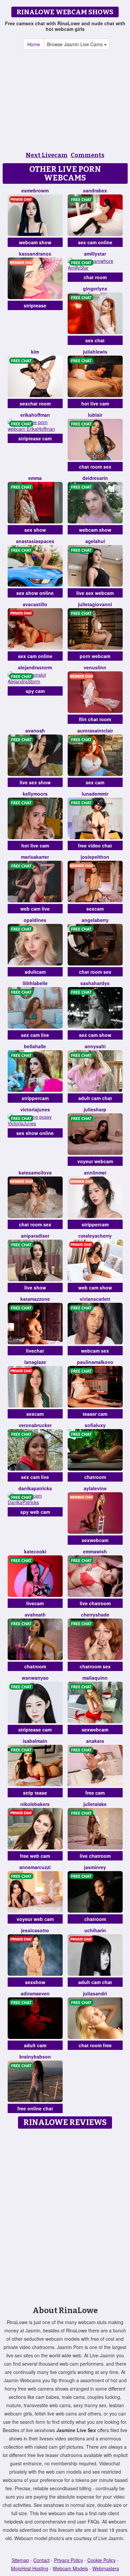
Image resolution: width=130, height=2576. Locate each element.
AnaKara (95, 1741)
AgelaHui (95, 541)
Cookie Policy (101, 2560)
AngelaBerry (95, 920)
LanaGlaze (35, 1362)
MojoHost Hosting (30, 2568)
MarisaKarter (35, 857)
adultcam (35, 972)
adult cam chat (95, 1098)
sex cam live (35, 1035)
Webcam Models (70, 2568)
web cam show (95, 1288)
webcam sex (95, 1351)
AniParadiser (35, 1236)
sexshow (35, 1982)
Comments (87, 155)
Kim (35, 352)
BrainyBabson (35, 2057)
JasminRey (95, 1867)
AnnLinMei (95, 1173)
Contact (41, 2560)
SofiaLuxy (95, 1425)
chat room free (95, 2045)
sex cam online (95, 242)
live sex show (35, 782)
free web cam (35, 1856)
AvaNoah (35, 730)
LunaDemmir (95, 794)
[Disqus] (65, 2215)
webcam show (35, 242)
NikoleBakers (35, 1804)
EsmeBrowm (35, 190)
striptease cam (35, 438)
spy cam (35, 691)
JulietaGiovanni (95, 604)
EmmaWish (95, 1551)
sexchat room (35, 403)
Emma (35, 478)
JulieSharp (95, 1109)
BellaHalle (35, 1046)
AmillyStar (95, 254)
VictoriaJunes (35, 1109)
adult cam (35, 2045)
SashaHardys (95, 983)
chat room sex (95, 467)
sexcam (95, 909)
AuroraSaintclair (95, 730)
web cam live (35, 909)
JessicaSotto (35, 1930)
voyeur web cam (35, 1919)
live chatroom (95, 1603)
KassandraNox (35, 254)
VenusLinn (95, 667)
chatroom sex (95, 1666)
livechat (35, 1351)
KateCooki (35, 1551)
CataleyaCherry (95, 1236)
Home (34, 44)
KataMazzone (35, 1299)
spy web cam (35, 1512)
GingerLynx (95, 288)
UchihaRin (95, 1930)
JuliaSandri (95, 1993)
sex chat (95, 340)
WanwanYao (35, 1678)
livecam (35, 1603)
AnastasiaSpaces (35, 541)
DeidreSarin (95, 478)
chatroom (95, 1477)
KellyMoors (35, 794)
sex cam (95, 782)
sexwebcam (95, 1540)
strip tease (35, 1793)
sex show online (35, 593)
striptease (35, 305)
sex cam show (95, 1035)
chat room (95, 277)
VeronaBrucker (35, 1425)
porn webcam (95, 656)
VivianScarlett (95, 1299)
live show (35, 1288)
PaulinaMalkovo (95, 1362)
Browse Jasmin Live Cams (75, 44)
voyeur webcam (95, 1161)
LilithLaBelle (35, 983)
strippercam (35, 1098)
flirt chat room (95, 719)
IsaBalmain (35, 1741)
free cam (95, 1793)
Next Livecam (47, 155)
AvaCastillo (35, 604)
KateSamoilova (35, 1173)
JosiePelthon (95, 857)
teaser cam (95, 1414)
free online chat (35, 2108)
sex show (35, 530)
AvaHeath (35, 1615)
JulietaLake (95, 1804)
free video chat (95, 845)
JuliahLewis (95, 352)
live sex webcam (95, 593)
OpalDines (35, 920)
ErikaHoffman (35, 415)
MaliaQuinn (95, 1678)
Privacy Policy (68, 2560)
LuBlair (95, 415)
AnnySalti (95, 1046)
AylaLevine (95, 1488)
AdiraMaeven (35, 1993)
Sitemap (20, 2560)
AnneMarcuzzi (35, 1867)
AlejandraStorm (35, 667)
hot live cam (95, 403)
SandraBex (95, 190)
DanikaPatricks (35, 1488)
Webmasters (106, 2568)
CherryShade (95, 1615)
